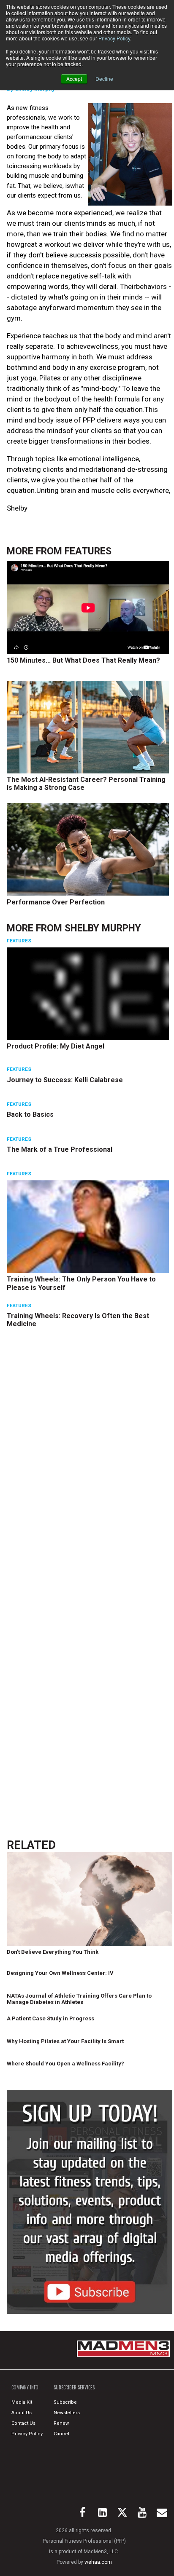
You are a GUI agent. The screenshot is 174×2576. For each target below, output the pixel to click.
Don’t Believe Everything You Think (53, 1952)
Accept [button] (74, 79)
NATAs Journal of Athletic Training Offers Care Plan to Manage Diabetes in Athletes (79, 1999)
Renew (61, 2423)
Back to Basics (30, 1114)
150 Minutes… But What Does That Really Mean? (83, 660)
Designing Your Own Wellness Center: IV (60, 1973)
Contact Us (23, 2423)
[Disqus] (90, 1464)
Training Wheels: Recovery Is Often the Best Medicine (78, 1320)
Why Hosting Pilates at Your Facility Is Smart (65, 2041)
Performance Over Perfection (56, 902)
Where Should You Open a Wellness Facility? (65, 2064)
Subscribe (65, 2402)
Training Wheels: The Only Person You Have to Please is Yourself (81, 1283)
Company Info (25, 2387)
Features (88, 551)
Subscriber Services (74, 2387)
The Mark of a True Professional (60, 1149)
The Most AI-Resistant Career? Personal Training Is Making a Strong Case (86, 784)
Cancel (61, 2434)
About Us (22, 2413)
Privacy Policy (114, 38)
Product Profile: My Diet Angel (56, 1046)
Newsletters (67, 2413)
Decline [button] (104, 79)
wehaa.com (98, 2562)
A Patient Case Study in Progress (50, 2018)
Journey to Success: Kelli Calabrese (65, 1080)
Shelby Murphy (103, 928)
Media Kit (22, 2402)
